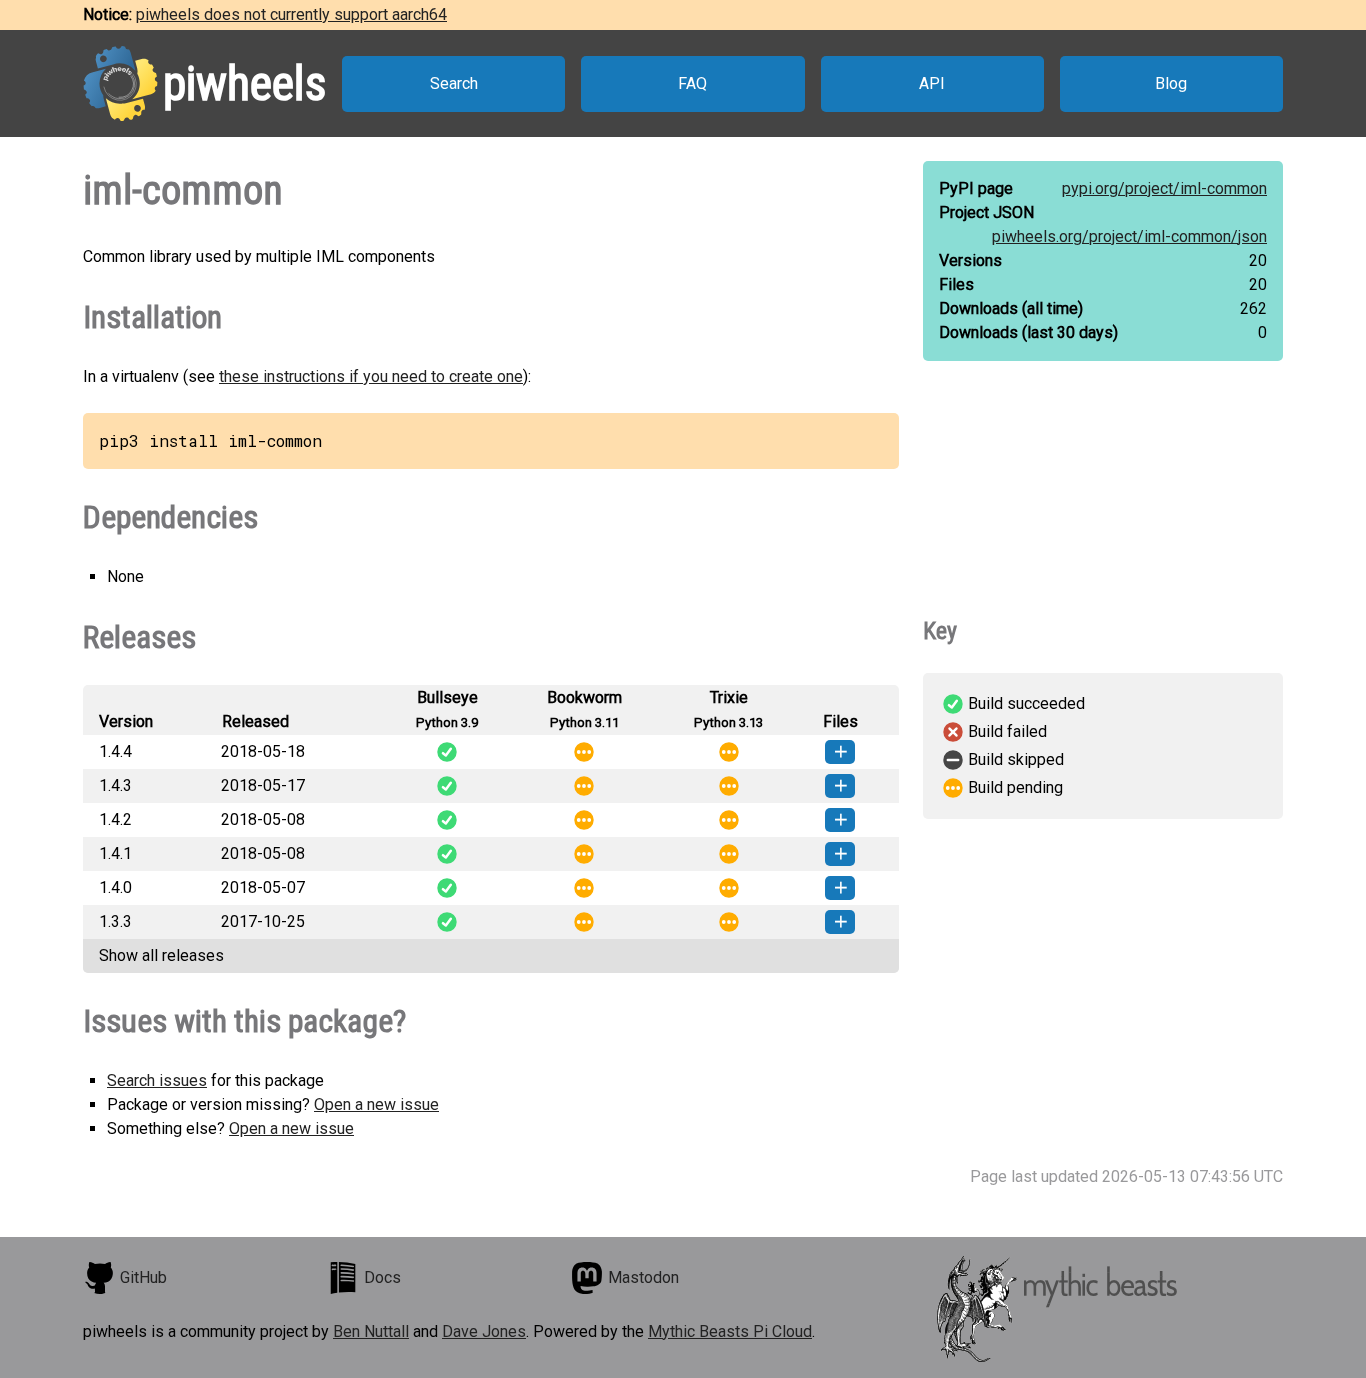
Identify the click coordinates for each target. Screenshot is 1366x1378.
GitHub (143, 1277)
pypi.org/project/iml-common (1164, 188)
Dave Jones (484, 1331)
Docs (382, 1277)
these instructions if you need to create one (371, 376)
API (932, 83)
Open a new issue (376, 1104)
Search (454, 83)
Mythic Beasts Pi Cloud (730, 1331)
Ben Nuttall (371, 1331)
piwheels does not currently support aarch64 (291, 14)
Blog (1171, 83)
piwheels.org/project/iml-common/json (1129, 236)
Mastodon (643, 1277)
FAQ (692, 83)
